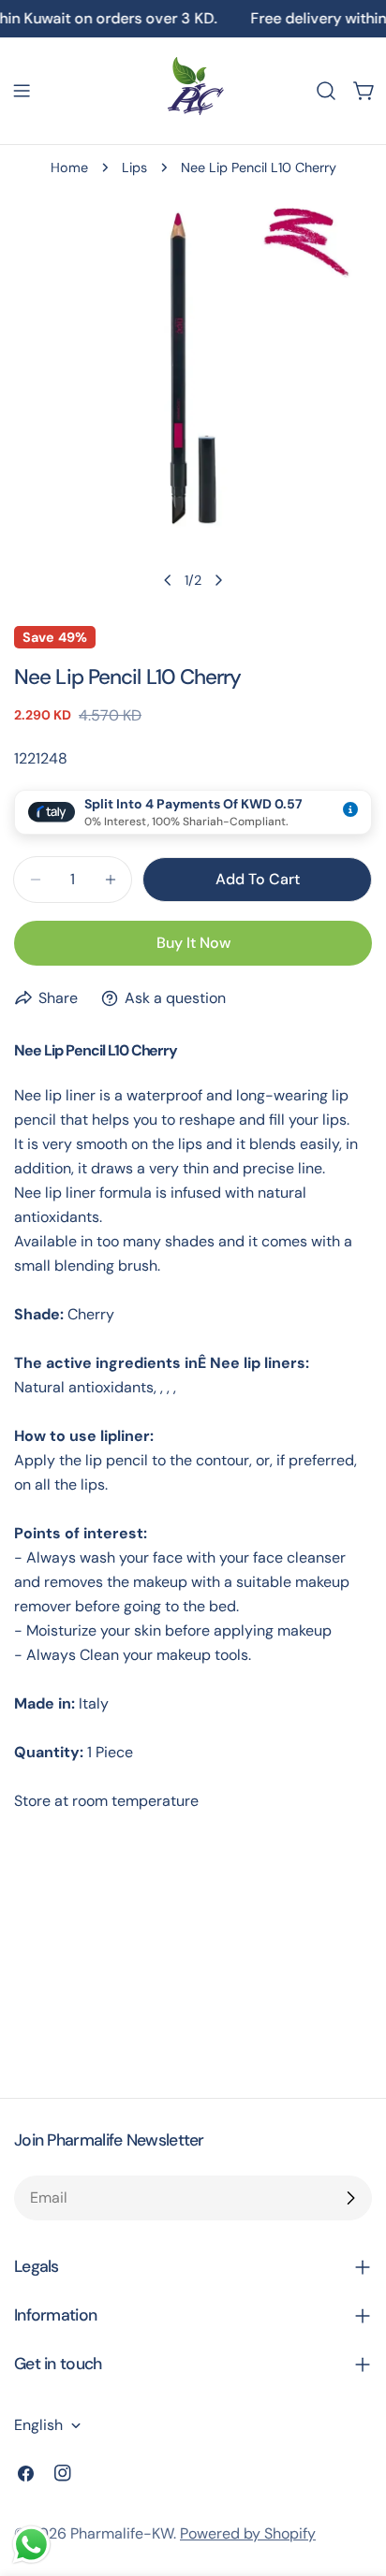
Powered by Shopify (248, 2533)
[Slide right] (218, 580)
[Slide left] (168, 580)
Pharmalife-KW (122, 2533)
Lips (134, 167)
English (38, 2425)
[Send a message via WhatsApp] (31, 2545)
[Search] (326, 91)
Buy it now (193, 943)
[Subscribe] (350, 2198)
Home (69, 167)
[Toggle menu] (22, 91)
